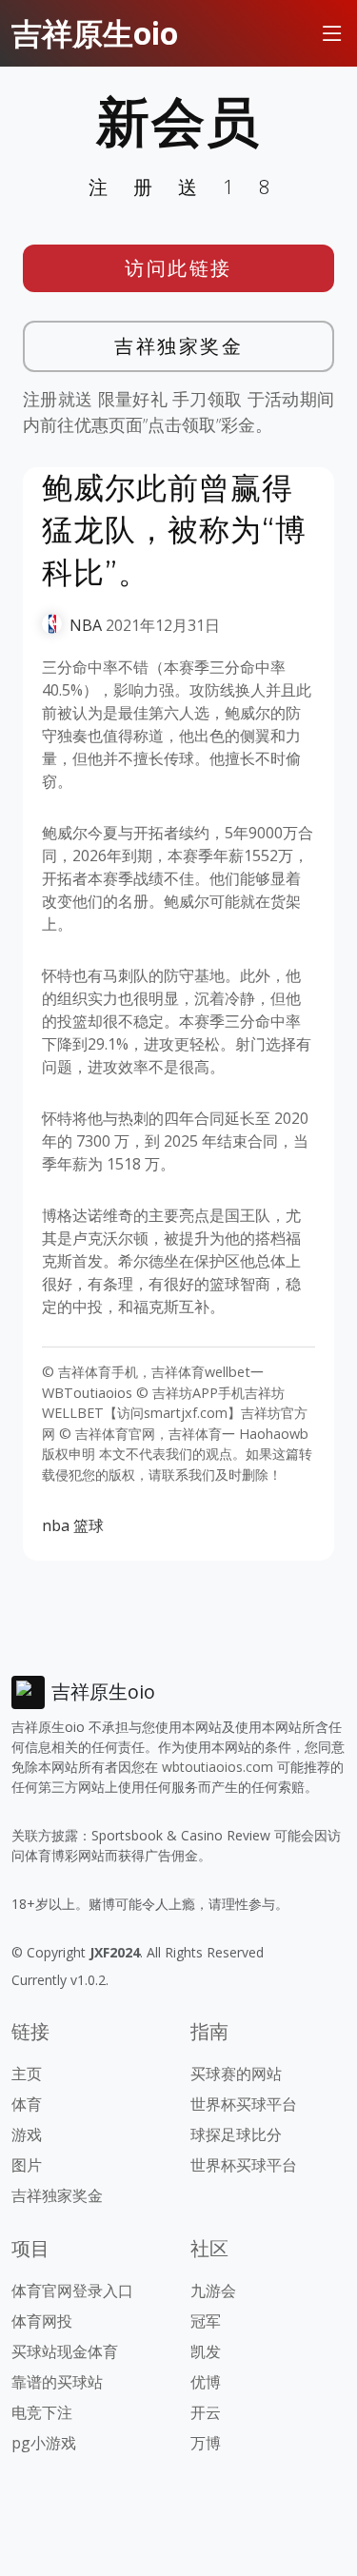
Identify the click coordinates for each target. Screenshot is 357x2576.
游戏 (27, 2134)
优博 (206, 2382)
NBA (86, 625)
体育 (27, 2104)
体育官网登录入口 (72, 2291)
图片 (27, 2165)
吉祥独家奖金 (178, 346)
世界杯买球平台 (244, 2104)
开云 (206, 2412)
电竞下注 (42, 2412)
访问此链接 (178, 268)
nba (56, 1525)
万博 (206, 2443)
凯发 (206, 2351)
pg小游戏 (44, 2443)
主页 (27, 2074)
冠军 (206, 2321)
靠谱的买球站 (57, 2382)
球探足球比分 (236, 2134)
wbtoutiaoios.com (218, 1767)
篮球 (89, 1525)
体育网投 (42, 2321)
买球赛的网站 (236, 2074)
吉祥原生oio (95, 33)
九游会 (213, 2291)
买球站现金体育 (65, 2351)
